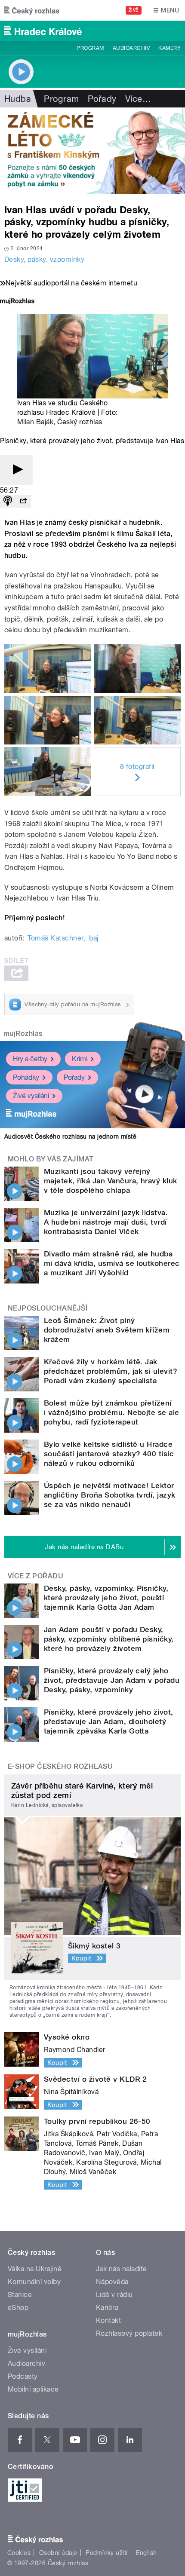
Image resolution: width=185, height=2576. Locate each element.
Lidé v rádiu (114, 2295)
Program (90, 48)
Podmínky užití (107, 2553)
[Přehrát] (16, 470)
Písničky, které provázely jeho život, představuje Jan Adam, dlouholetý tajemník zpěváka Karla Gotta (109, 1721)
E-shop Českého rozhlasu (60, 1766)
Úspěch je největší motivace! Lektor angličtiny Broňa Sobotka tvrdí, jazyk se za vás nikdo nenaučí (110, 1495)
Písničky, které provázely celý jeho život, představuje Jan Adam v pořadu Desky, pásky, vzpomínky (112, 1680)
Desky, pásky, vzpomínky (44, 259)
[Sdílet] (23, 501)
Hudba (18, 99)
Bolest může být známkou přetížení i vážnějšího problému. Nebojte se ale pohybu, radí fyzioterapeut (112, 1412)
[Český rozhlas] (32, 10)
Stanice (20, 2295)
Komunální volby (34, 2282)
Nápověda (112, 2282)
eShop (18, 2308)
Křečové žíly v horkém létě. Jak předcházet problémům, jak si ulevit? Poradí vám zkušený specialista (111, 1371)
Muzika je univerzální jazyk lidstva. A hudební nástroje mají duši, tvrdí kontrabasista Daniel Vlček (106, 1222)
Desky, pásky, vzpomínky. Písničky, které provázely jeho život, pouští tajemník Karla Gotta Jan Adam (106, 1598)
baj (94, 938)
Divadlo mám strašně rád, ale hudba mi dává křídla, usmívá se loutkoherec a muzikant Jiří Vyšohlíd (112, 1263)
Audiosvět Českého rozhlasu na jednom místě (70, 1136)
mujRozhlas (23, 1034)
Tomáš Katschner (55, 938)
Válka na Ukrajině (35, 2269)
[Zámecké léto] (92, 151)
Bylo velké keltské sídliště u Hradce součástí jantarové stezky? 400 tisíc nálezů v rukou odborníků (109, 1454)
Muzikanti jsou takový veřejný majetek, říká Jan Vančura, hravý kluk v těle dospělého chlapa (111, 1181)
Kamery (170, 48)
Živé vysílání (31, 1096)
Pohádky (26, 1077)
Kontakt (108, 2320)
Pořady (102, 99)
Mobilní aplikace (33, 2389)
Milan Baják (35, 422)
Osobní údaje (58, 2553)
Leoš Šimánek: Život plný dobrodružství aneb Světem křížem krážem (107, 1330)
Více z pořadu (35, 1576)
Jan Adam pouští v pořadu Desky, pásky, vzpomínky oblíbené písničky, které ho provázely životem (109, 1639)
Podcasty (23, 2376)
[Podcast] (8, 501)
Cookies (19, 2553)
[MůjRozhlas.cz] (17, 302)
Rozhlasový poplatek (129, 2333)
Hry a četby (30, 1059)
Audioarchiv (131, 48)
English (146, 2553)
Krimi (80, 1059)
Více (138, 99)
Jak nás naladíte (122, 2269)
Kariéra (107, 2308)
